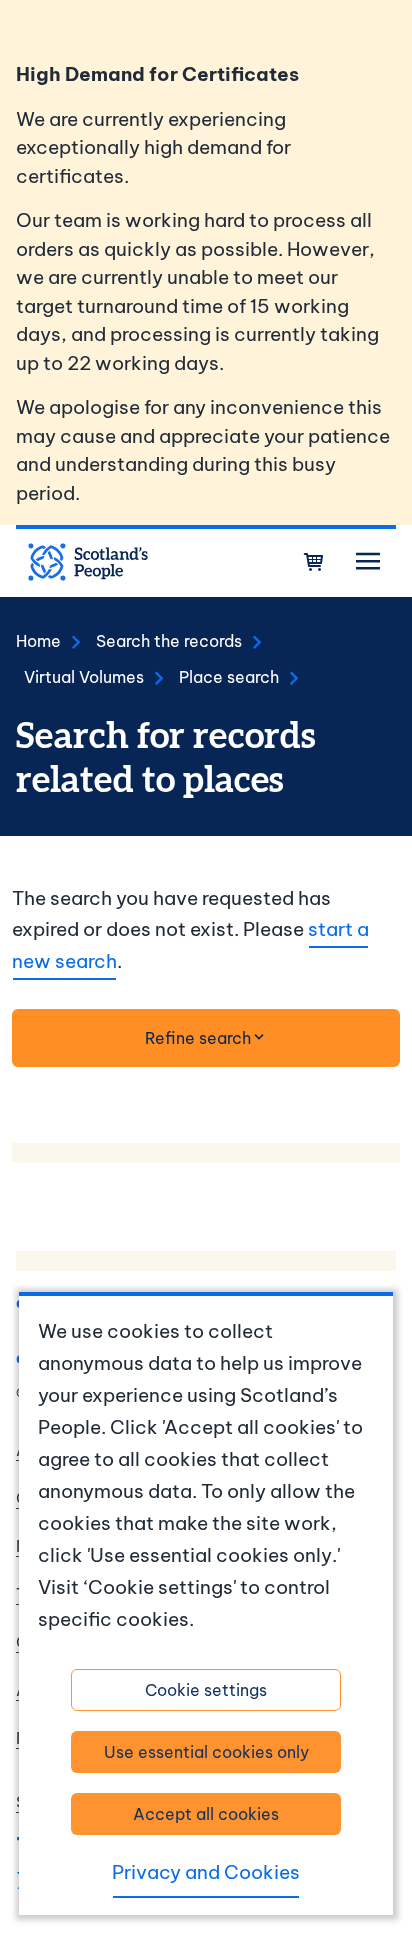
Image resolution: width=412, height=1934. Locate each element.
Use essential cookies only (206, 1752)
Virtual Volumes (84, 677)
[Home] (88, 562)
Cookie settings (206, 1690)
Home (38, 641)
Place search (229, 677)
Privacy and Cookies (206, 1872)
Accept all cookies (206, 1814)
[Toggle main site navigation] (368, 562)
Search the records (169, 641)
